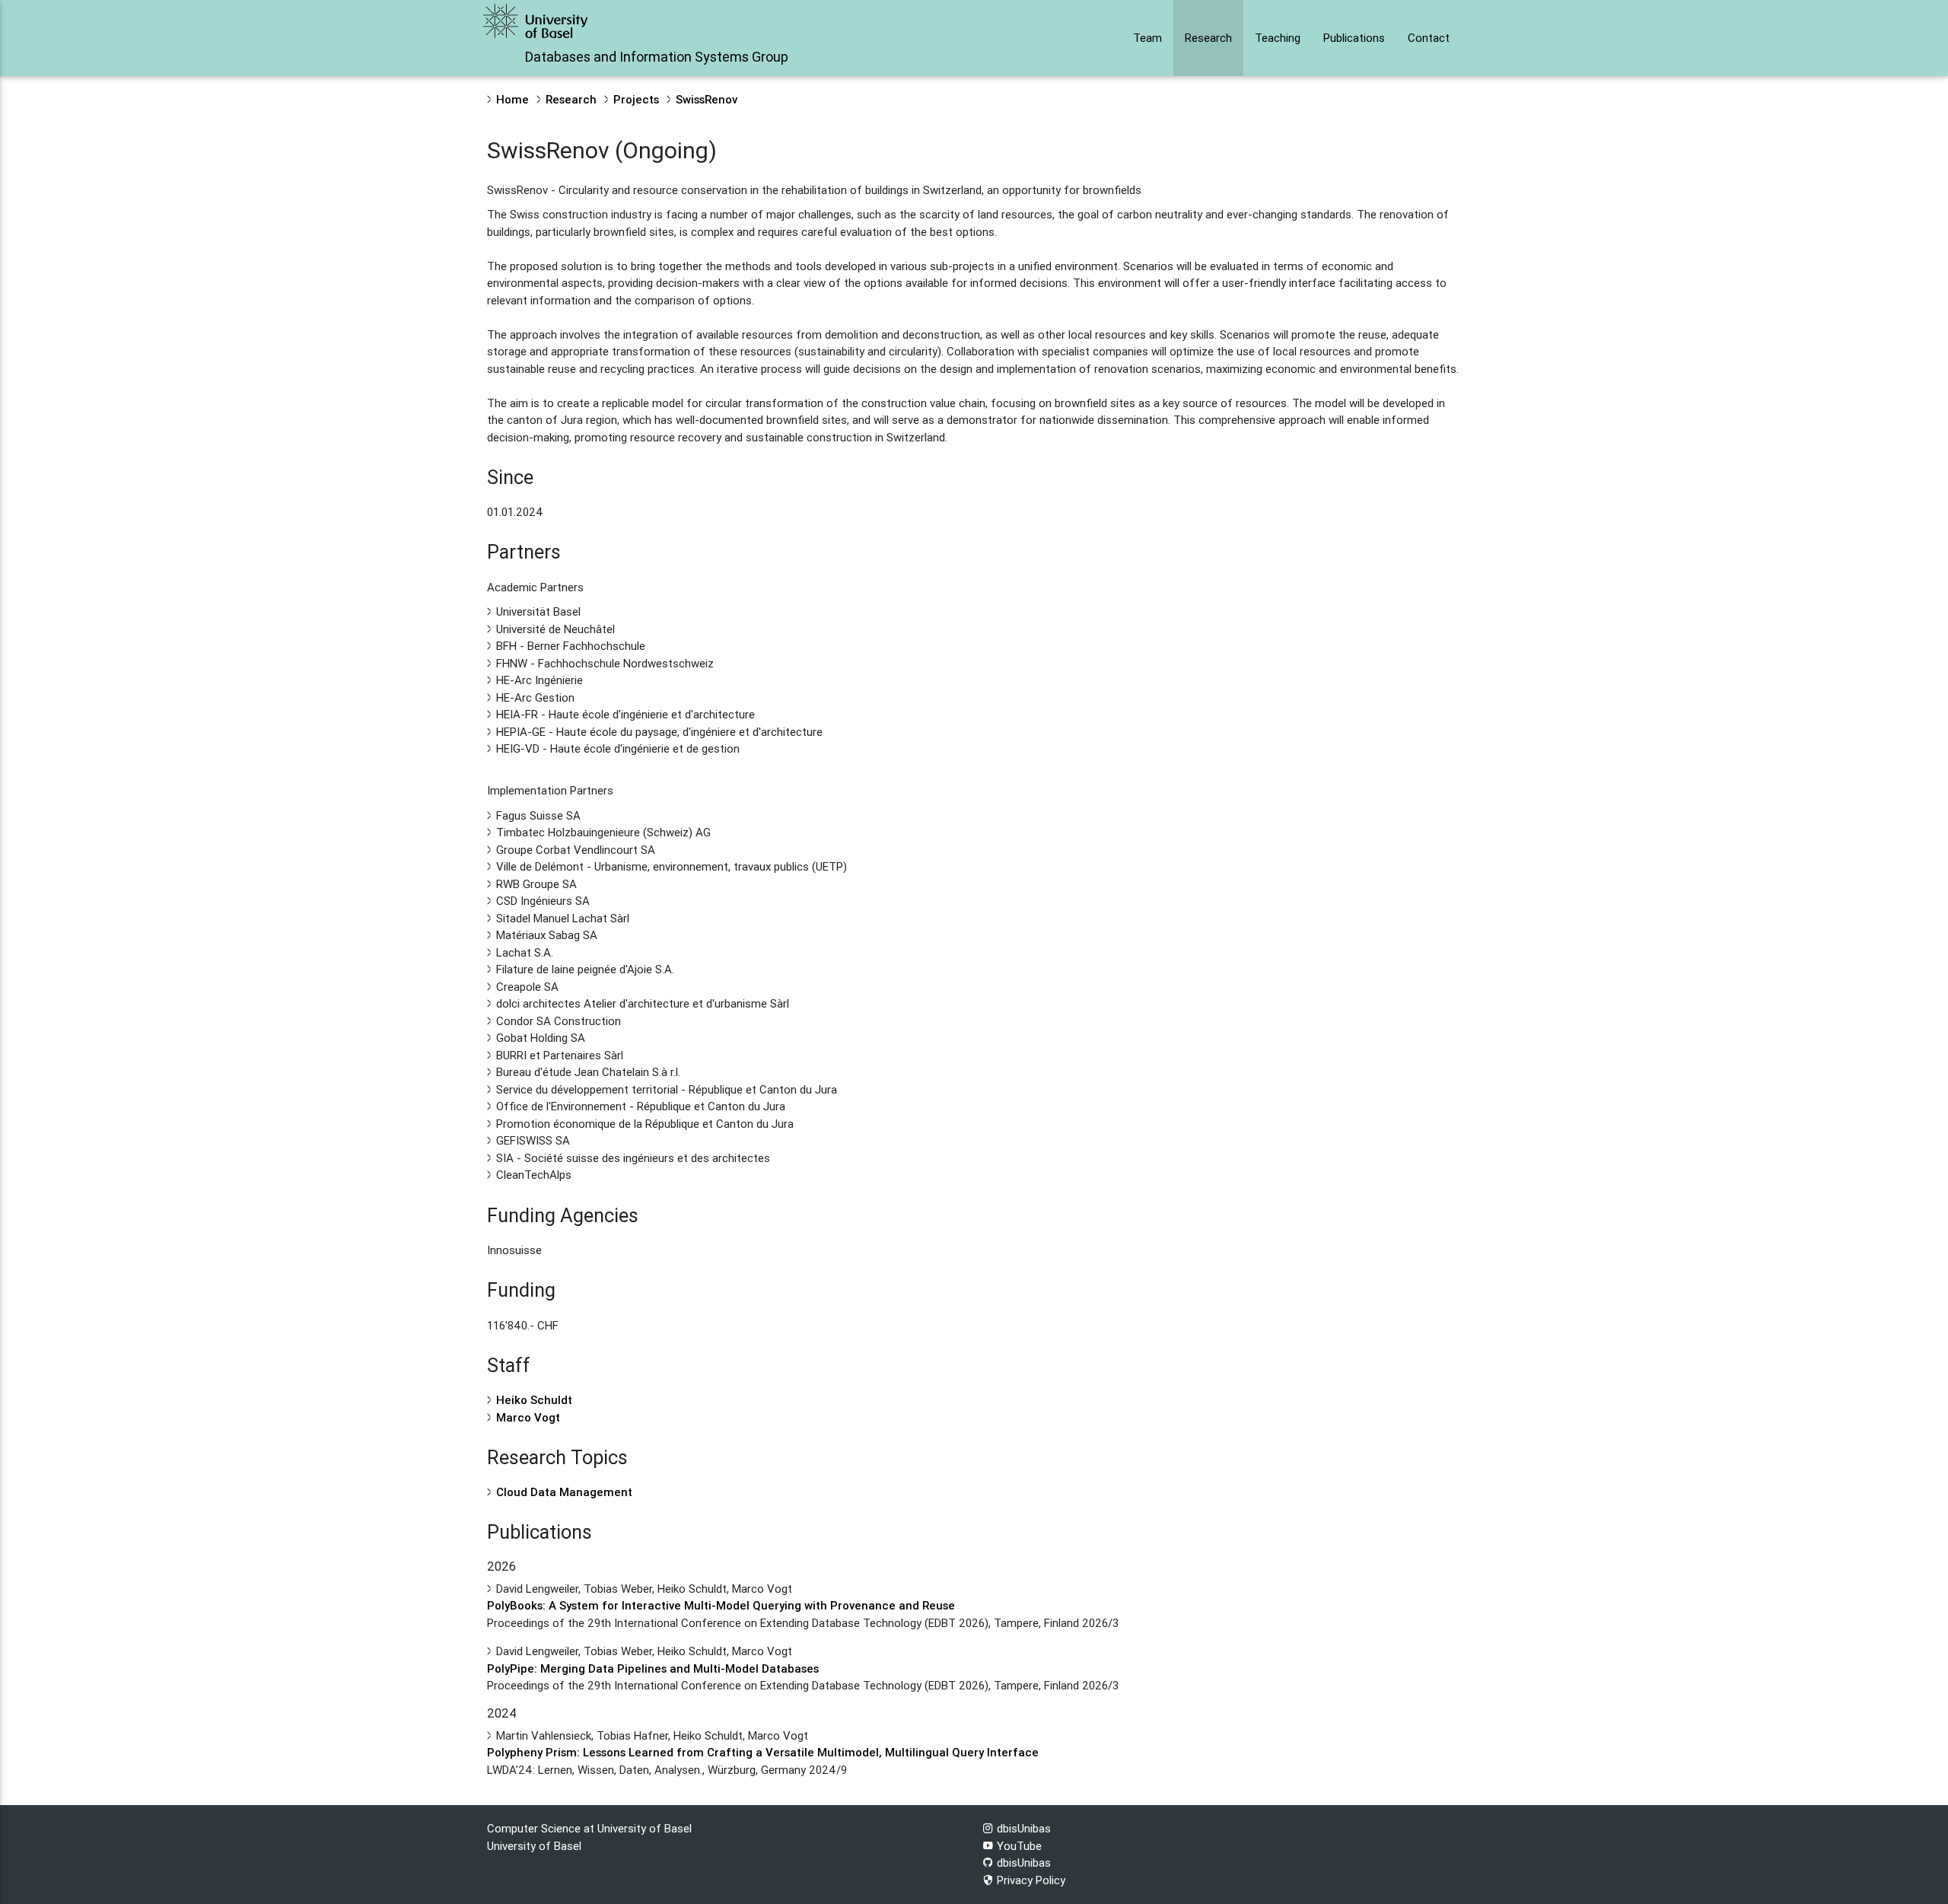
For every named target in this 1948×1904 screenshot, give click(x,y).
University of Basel (534, 1846)
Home (512, 99)
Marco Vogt (528, 1417)
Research (1208, 38)
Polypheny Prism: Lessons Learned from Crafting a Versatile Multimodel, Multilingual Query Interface (763, 1752)
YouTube (1018, 1846)
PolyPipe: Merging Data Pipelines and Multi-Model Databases (653, 1668)
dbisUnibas (1022, 1828)
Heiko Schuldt (534, 1400)
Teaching (1278, 38)
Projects (636, 99)
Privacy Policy (1030, 1880)
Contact (1429, 38)
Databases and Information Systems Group (657, 57)
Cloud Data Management (564, 1492)
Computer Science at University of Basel (589, 1828)
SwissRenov (707, 99)
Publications (1354, 38)
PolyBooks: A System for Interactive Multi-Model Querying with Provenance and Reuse (721, 1605)
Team (1147, 38)
